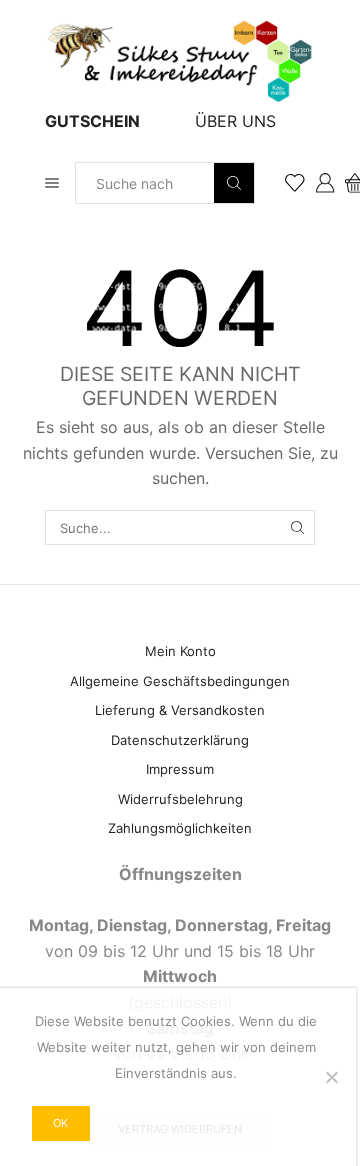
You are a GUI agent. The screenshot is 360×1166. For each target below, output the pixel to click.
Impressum (180, 769)
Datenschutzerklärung (180, 740)
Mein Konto (180, 651)
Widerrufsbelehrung (180, 799)
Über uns (235, 121)
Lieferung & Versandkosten (180, 710)
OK (60, 1123)
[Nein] (331, 1077)
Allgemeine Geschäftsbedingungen (180, 681)
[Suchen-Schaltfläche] (234, 183)
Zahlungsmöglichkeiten (180, 828)
